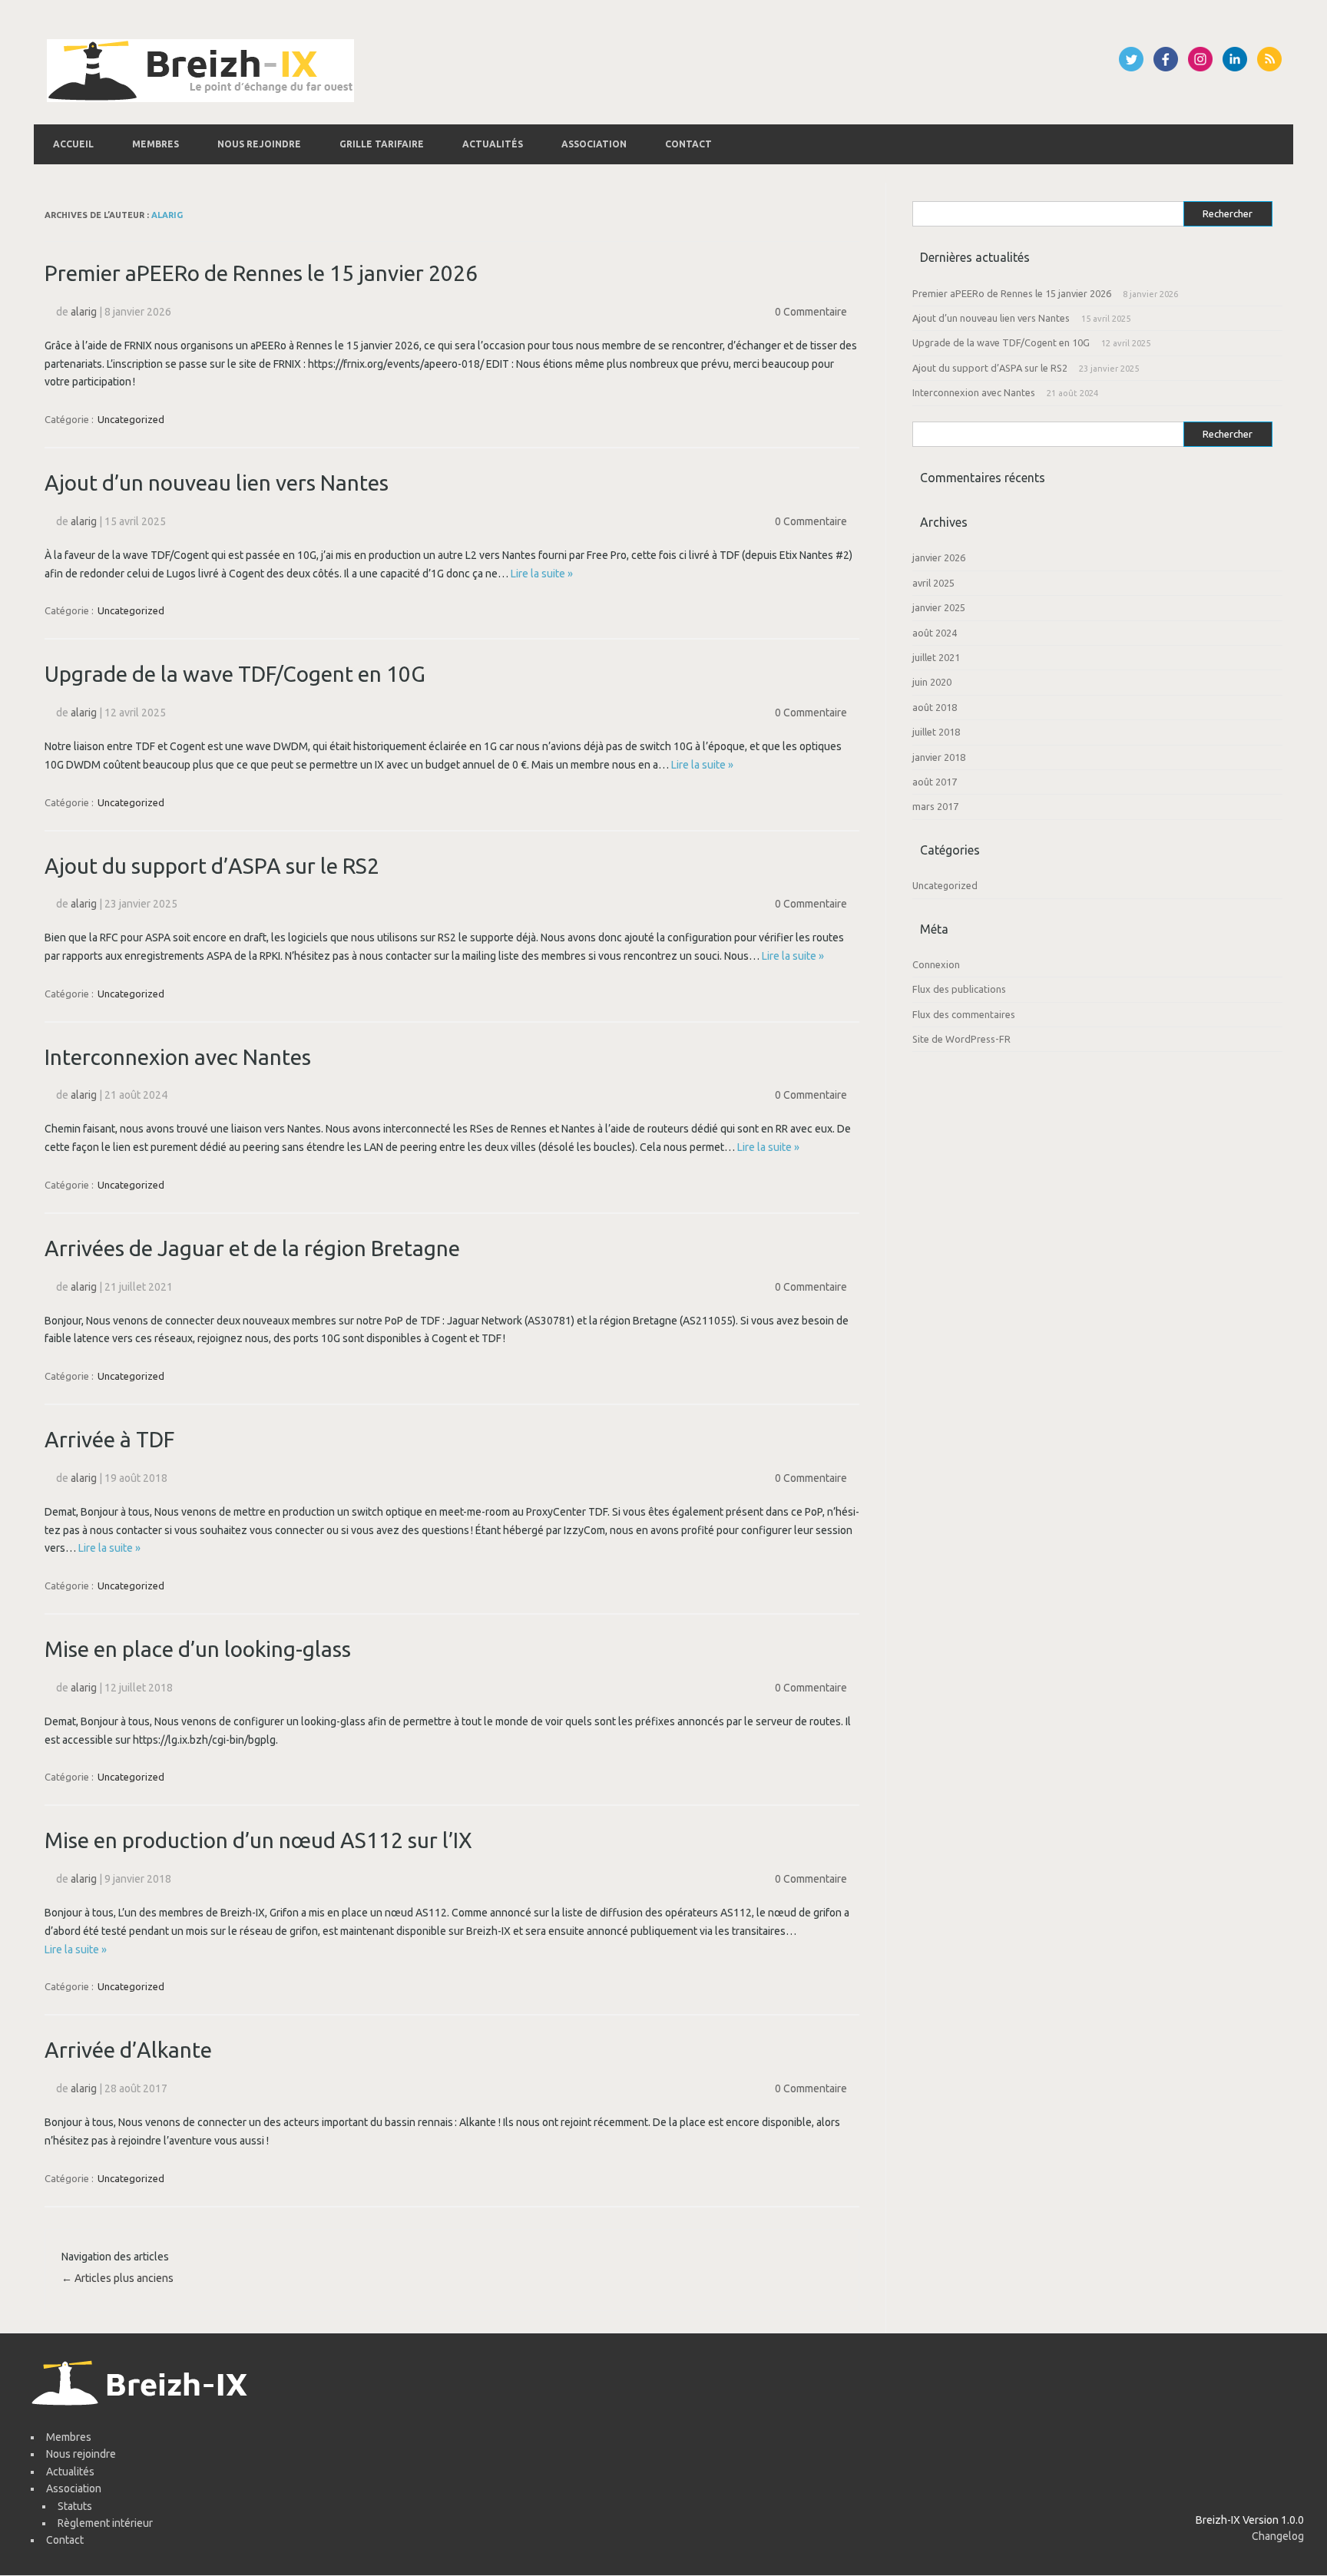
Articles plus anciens (117, 2278)
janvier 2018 (939, 757)
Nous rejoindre (259, 144)
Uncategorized (131, 419)
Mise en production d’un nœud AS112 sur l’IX (258, 1840)
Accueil (73, 144)
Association (594, 144)
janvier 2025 (939, 607)
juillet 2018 (936, 732)
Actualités (493, 144)
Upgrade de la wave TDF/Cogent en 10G (235, 674)
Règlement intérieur (105, 2523)
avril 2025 (933, 583)
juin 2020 (932, 682)
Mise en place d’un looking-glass (198, 1649)
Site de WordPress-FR (961, 1039)
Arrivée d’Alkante (128, 2050)
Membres (156, 144)
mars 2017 (935, 806)
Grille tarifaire (382, 144)
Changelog (1278, 2536)
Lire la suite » (542, 574)
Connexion (936, 964)
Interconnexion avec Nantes (178, 1057)
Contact (688, 144)
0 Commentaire (811, 312)
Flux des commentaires (964, 1014)
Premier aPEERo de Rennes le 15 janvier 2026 (261, 273)
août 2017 (935, 782)
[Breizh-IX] (200, 98)
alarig (167, 215)
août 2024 (935, 633)
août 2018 (935, 707)
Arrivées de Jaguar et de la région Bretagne (252, 1248)
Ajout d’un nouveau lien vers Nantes (217, 483)
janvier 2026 (939, 557)
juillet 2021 (936, 657)
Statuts (75, 2506)
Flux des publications (959, 989)
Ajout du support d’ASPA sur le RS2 (212, 866)
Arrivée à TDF (109, 1439)
